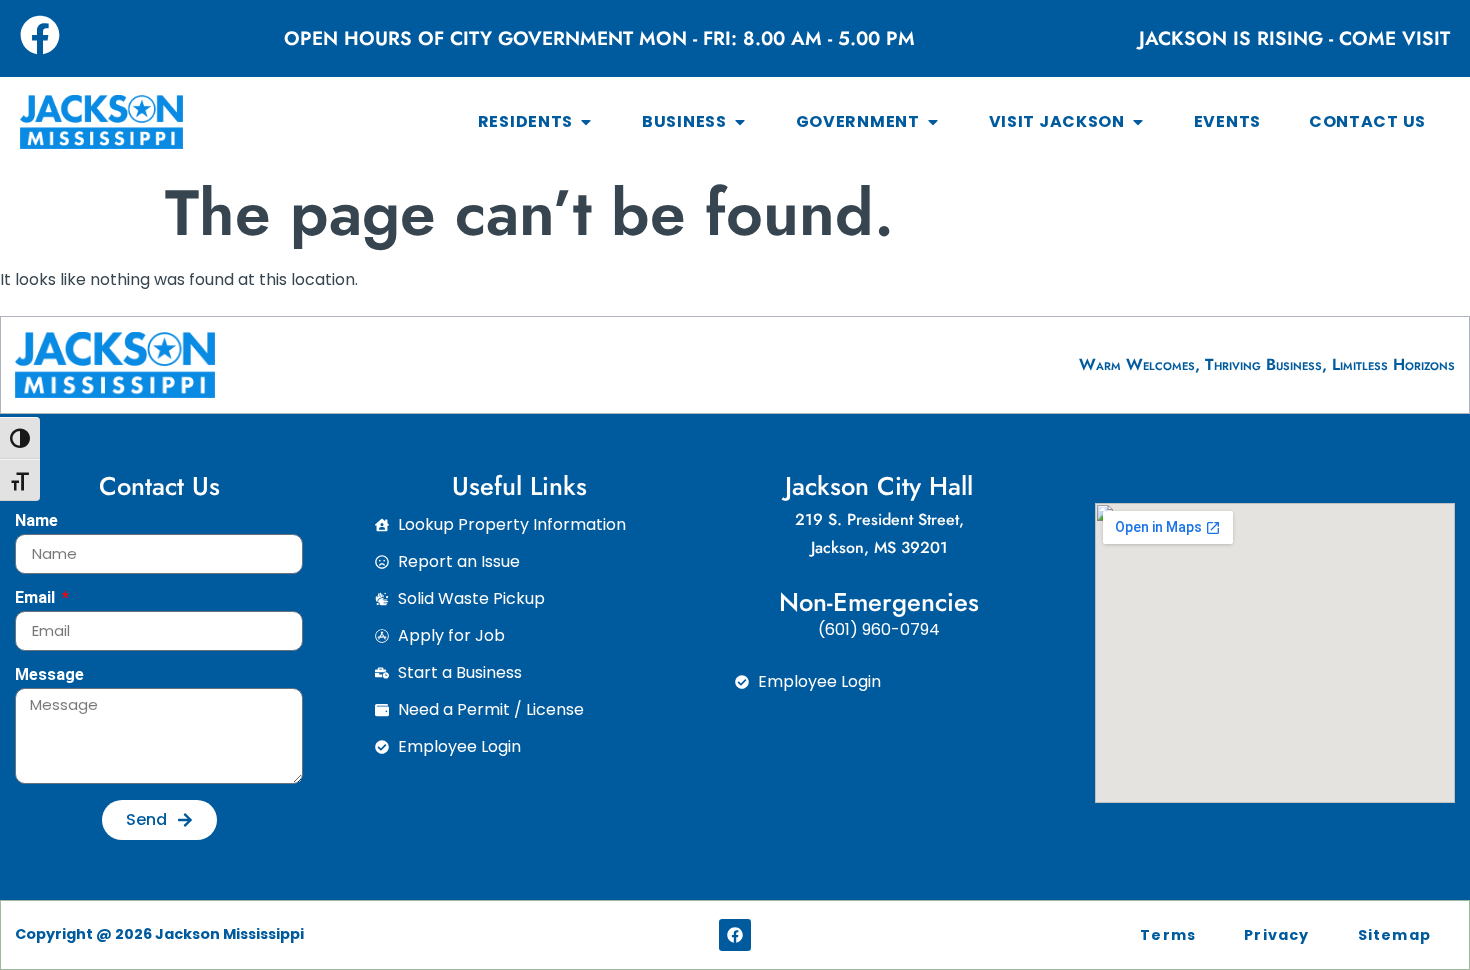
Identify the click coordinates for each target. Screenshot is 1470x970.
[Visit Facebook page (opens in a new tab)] (40, 35)
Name (36, 521)
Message (49, 675)
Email (37, 598)
